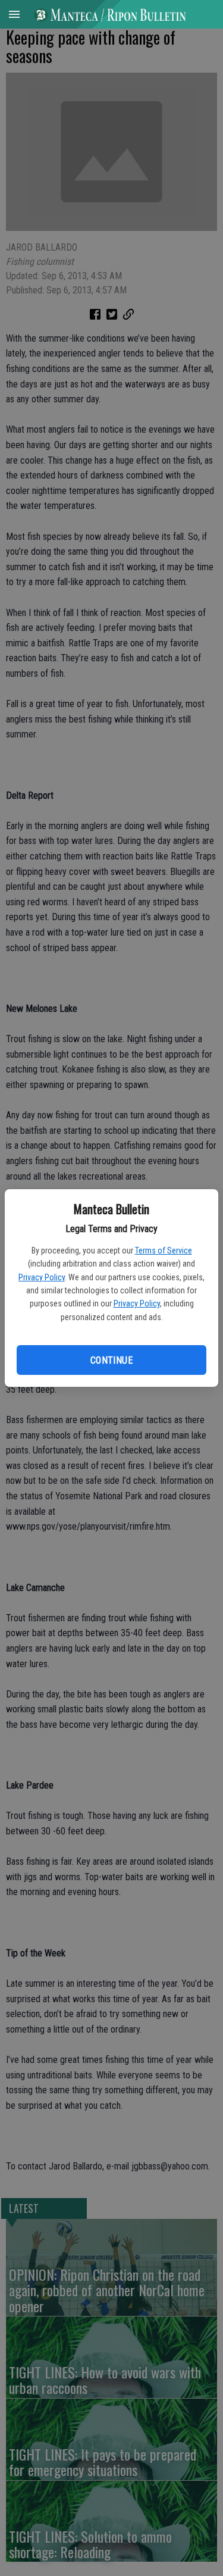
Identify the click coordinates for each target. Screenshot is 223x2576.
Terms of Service (164, 1251)
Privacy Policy (42, 1277)
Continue (111, 1360)
